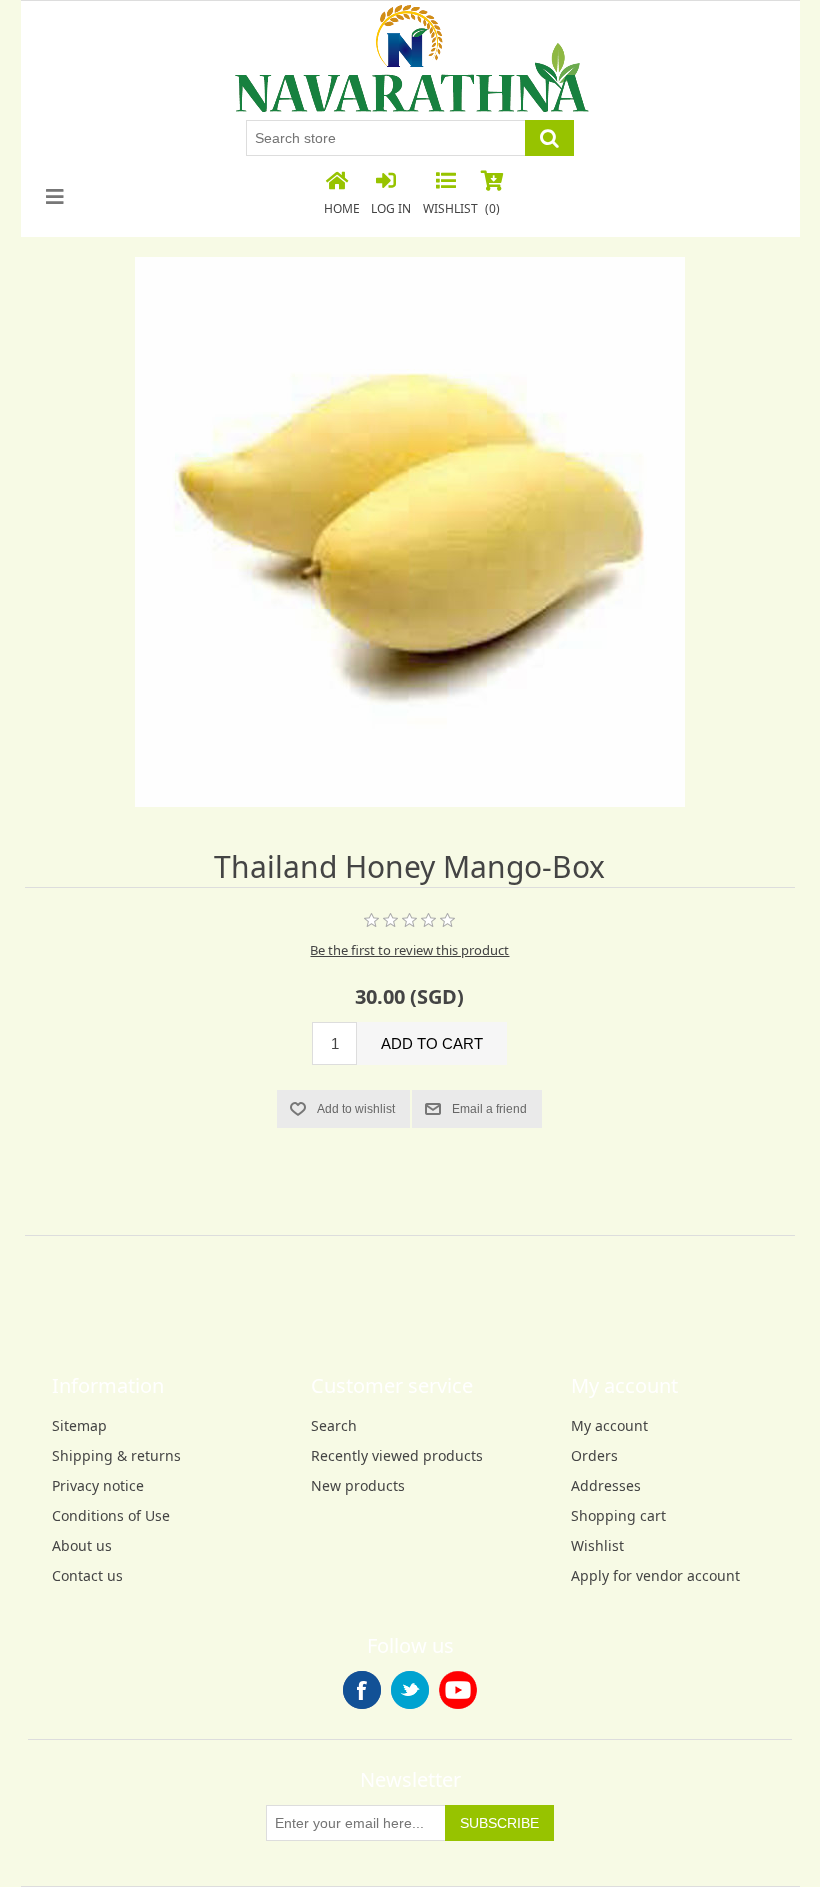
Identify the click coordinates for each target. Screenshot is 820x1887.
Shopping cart (618, 1515)
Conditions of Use (111, 1515)
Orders (594, 1455)
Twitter (410, 1690)
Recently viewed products (397, 1455)
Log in (391, 208)
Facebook (362, 1690)
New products (358, 1485)
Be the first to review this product (409, 950)
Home (342, 208)
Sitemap (79, 1425)
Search (334, 1425)
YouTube (458, 1690)
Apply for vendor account (655, 1575)
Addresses (606, 1485)
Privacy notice (98, 1485)
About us (82, 1545)
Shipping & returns (116, 1455)
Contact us (87, 1575)
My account (609, 1425)
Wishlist (597, 1545)
